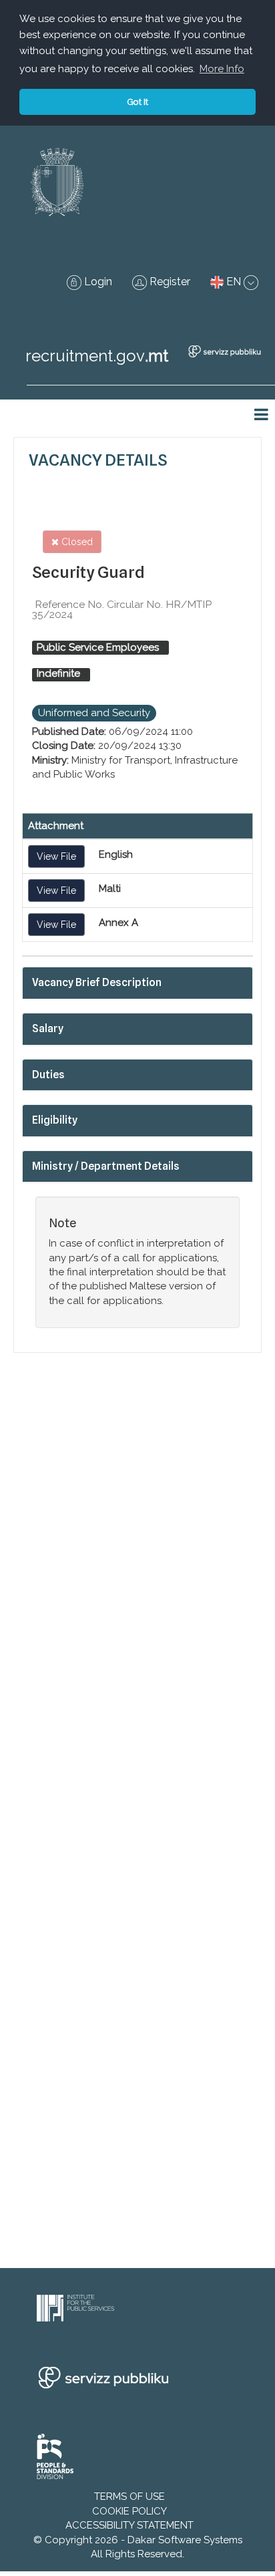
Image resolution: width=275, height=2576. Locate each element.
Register (169, 282)
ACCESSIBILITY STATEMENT (129, 2525)
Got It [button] (137, 102)
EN (234, 282)
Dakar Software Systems (185, 2540)
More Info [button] (222, 69)
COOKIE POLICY (129, 2511)
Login (97, 282)
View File (56, 856)
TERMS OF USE (129, 2497)
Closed (76, 542)
